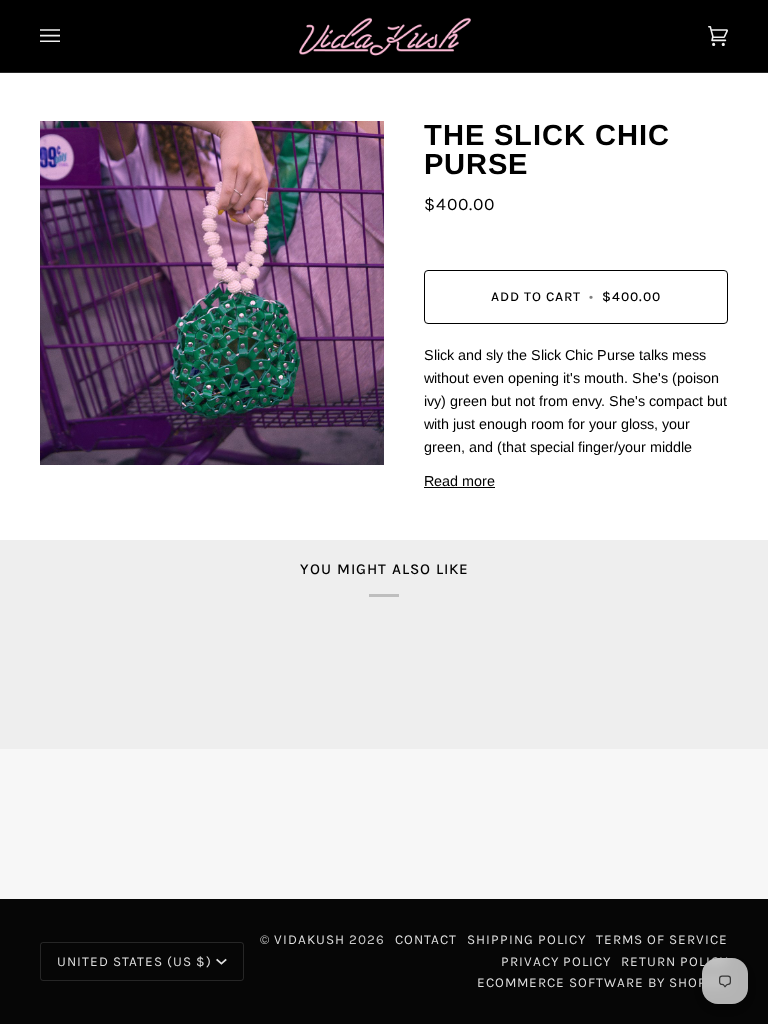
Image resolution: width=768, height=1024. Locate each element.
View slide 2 (72, 475)
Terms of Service (662, 939)
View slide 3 (85, 475)
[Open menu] (70, 36)
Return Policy (674, 961)
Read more (459, 481)
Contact (426, 939)
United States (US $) (134, 961)
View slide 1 (59, 475)
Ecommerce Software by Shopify (602, 982)
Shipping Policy (526, 939)
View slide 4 (98, 475)
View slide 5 (111, 475)
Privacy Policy (556, 961)
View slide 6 (124, 475)
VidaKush (309, 939)
